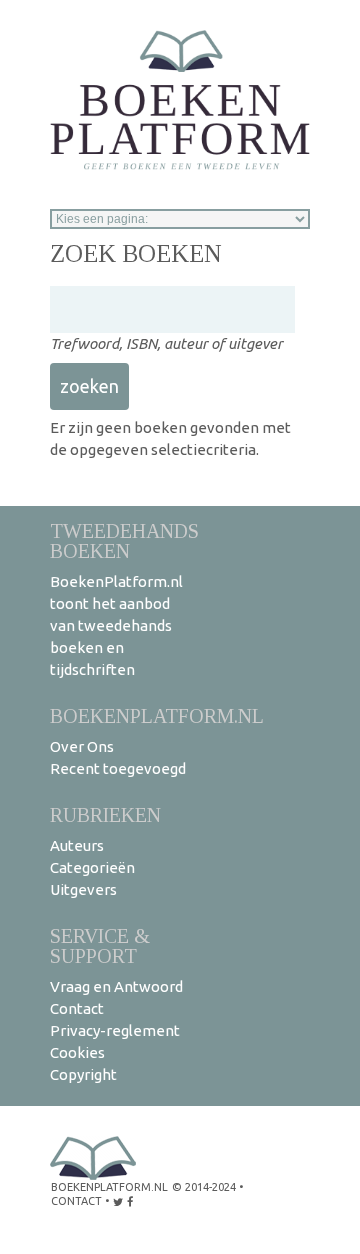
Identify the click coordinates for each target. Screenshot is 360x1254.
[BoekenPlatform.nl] (180, 93)
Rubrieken (105, 814)
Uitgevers (83, 889)
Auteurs (77, 845)
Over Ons (82, 746)
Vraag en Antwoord (116, 986)
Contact (77, 1008)
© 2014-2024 (204, 1187)
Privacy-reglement (115, 1030)
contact (76, 1201)
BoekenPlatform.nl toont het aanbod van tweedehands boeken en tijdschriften (116, 625)
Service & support (100, 945)
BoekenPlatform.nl (157, 715)
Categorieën (92, 867)
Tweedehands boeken (124, 540)
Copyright (83, 1074)
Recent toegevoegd (118, 768)
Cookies (77, 1052)
